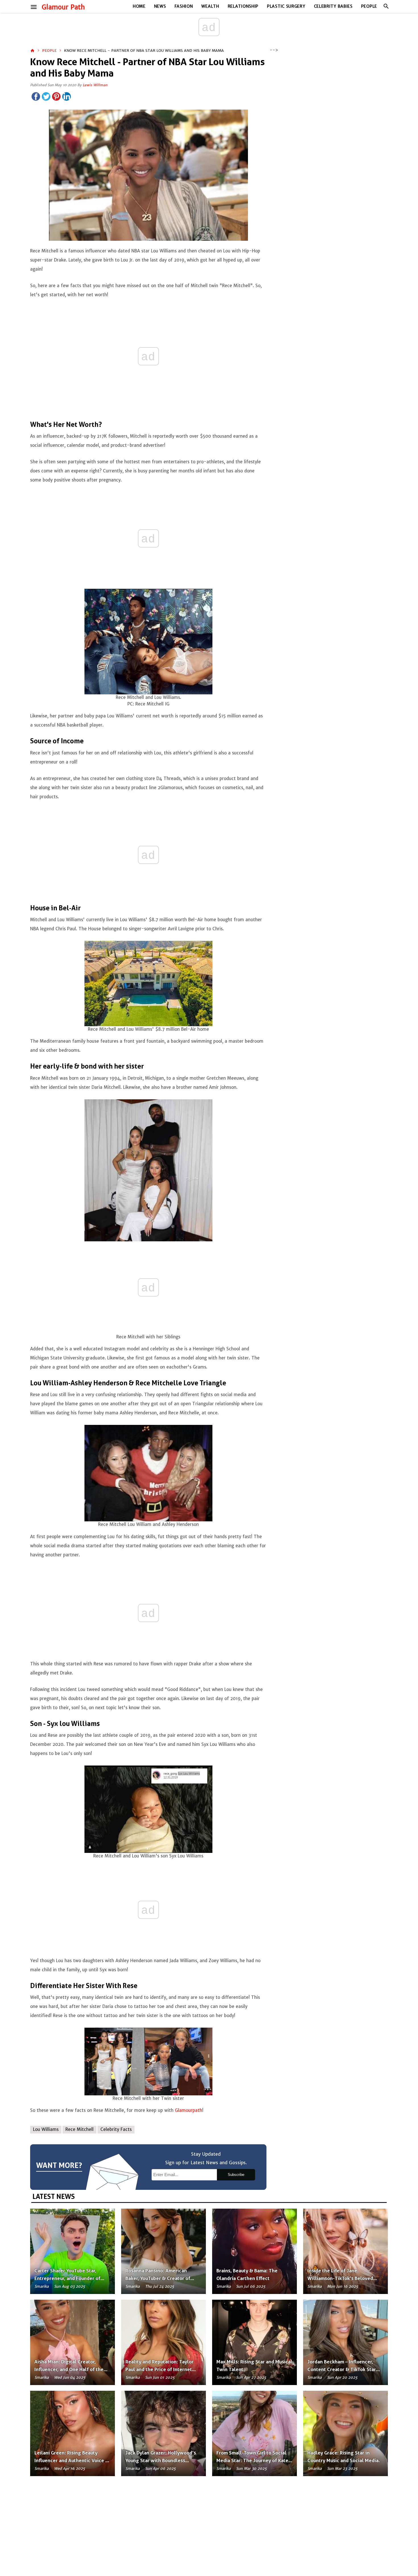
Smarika (42, 2286)
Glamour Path (63, 7)
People (369, 6)
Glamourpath (189, 2110)
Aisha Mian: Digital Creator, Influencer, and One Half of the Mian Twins (69, 2369)
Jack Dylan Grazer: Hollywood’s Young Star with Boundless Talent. (161, 2460)
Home (139, 6)
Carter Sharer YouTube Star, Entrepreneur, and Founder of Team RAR (67, 2278)
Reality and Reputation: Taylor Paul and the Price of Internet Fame (160, 2369)
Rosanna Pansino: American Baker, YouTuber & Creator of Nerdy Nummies (158, 2278)
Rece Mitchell (79, 2129)
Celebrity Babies (333, 6)
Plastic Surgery (286, 6)
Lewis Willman (95, 85)
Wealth (210, 6)
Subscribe (236, 2175)
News (160, 6)
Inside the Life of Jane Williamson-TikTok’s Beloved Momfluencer (340, 2278)
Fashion (184, 6)
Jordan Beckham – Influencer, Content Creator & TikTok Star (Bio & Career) (342, 2369)
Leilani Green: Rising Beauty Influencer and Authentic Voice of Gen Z (72, 2460)
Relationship (243, 6)
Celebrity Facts (116, 2129)
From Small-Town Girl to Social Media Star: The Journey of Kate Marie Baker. (252, 2460)
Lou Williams (46, 2129)
